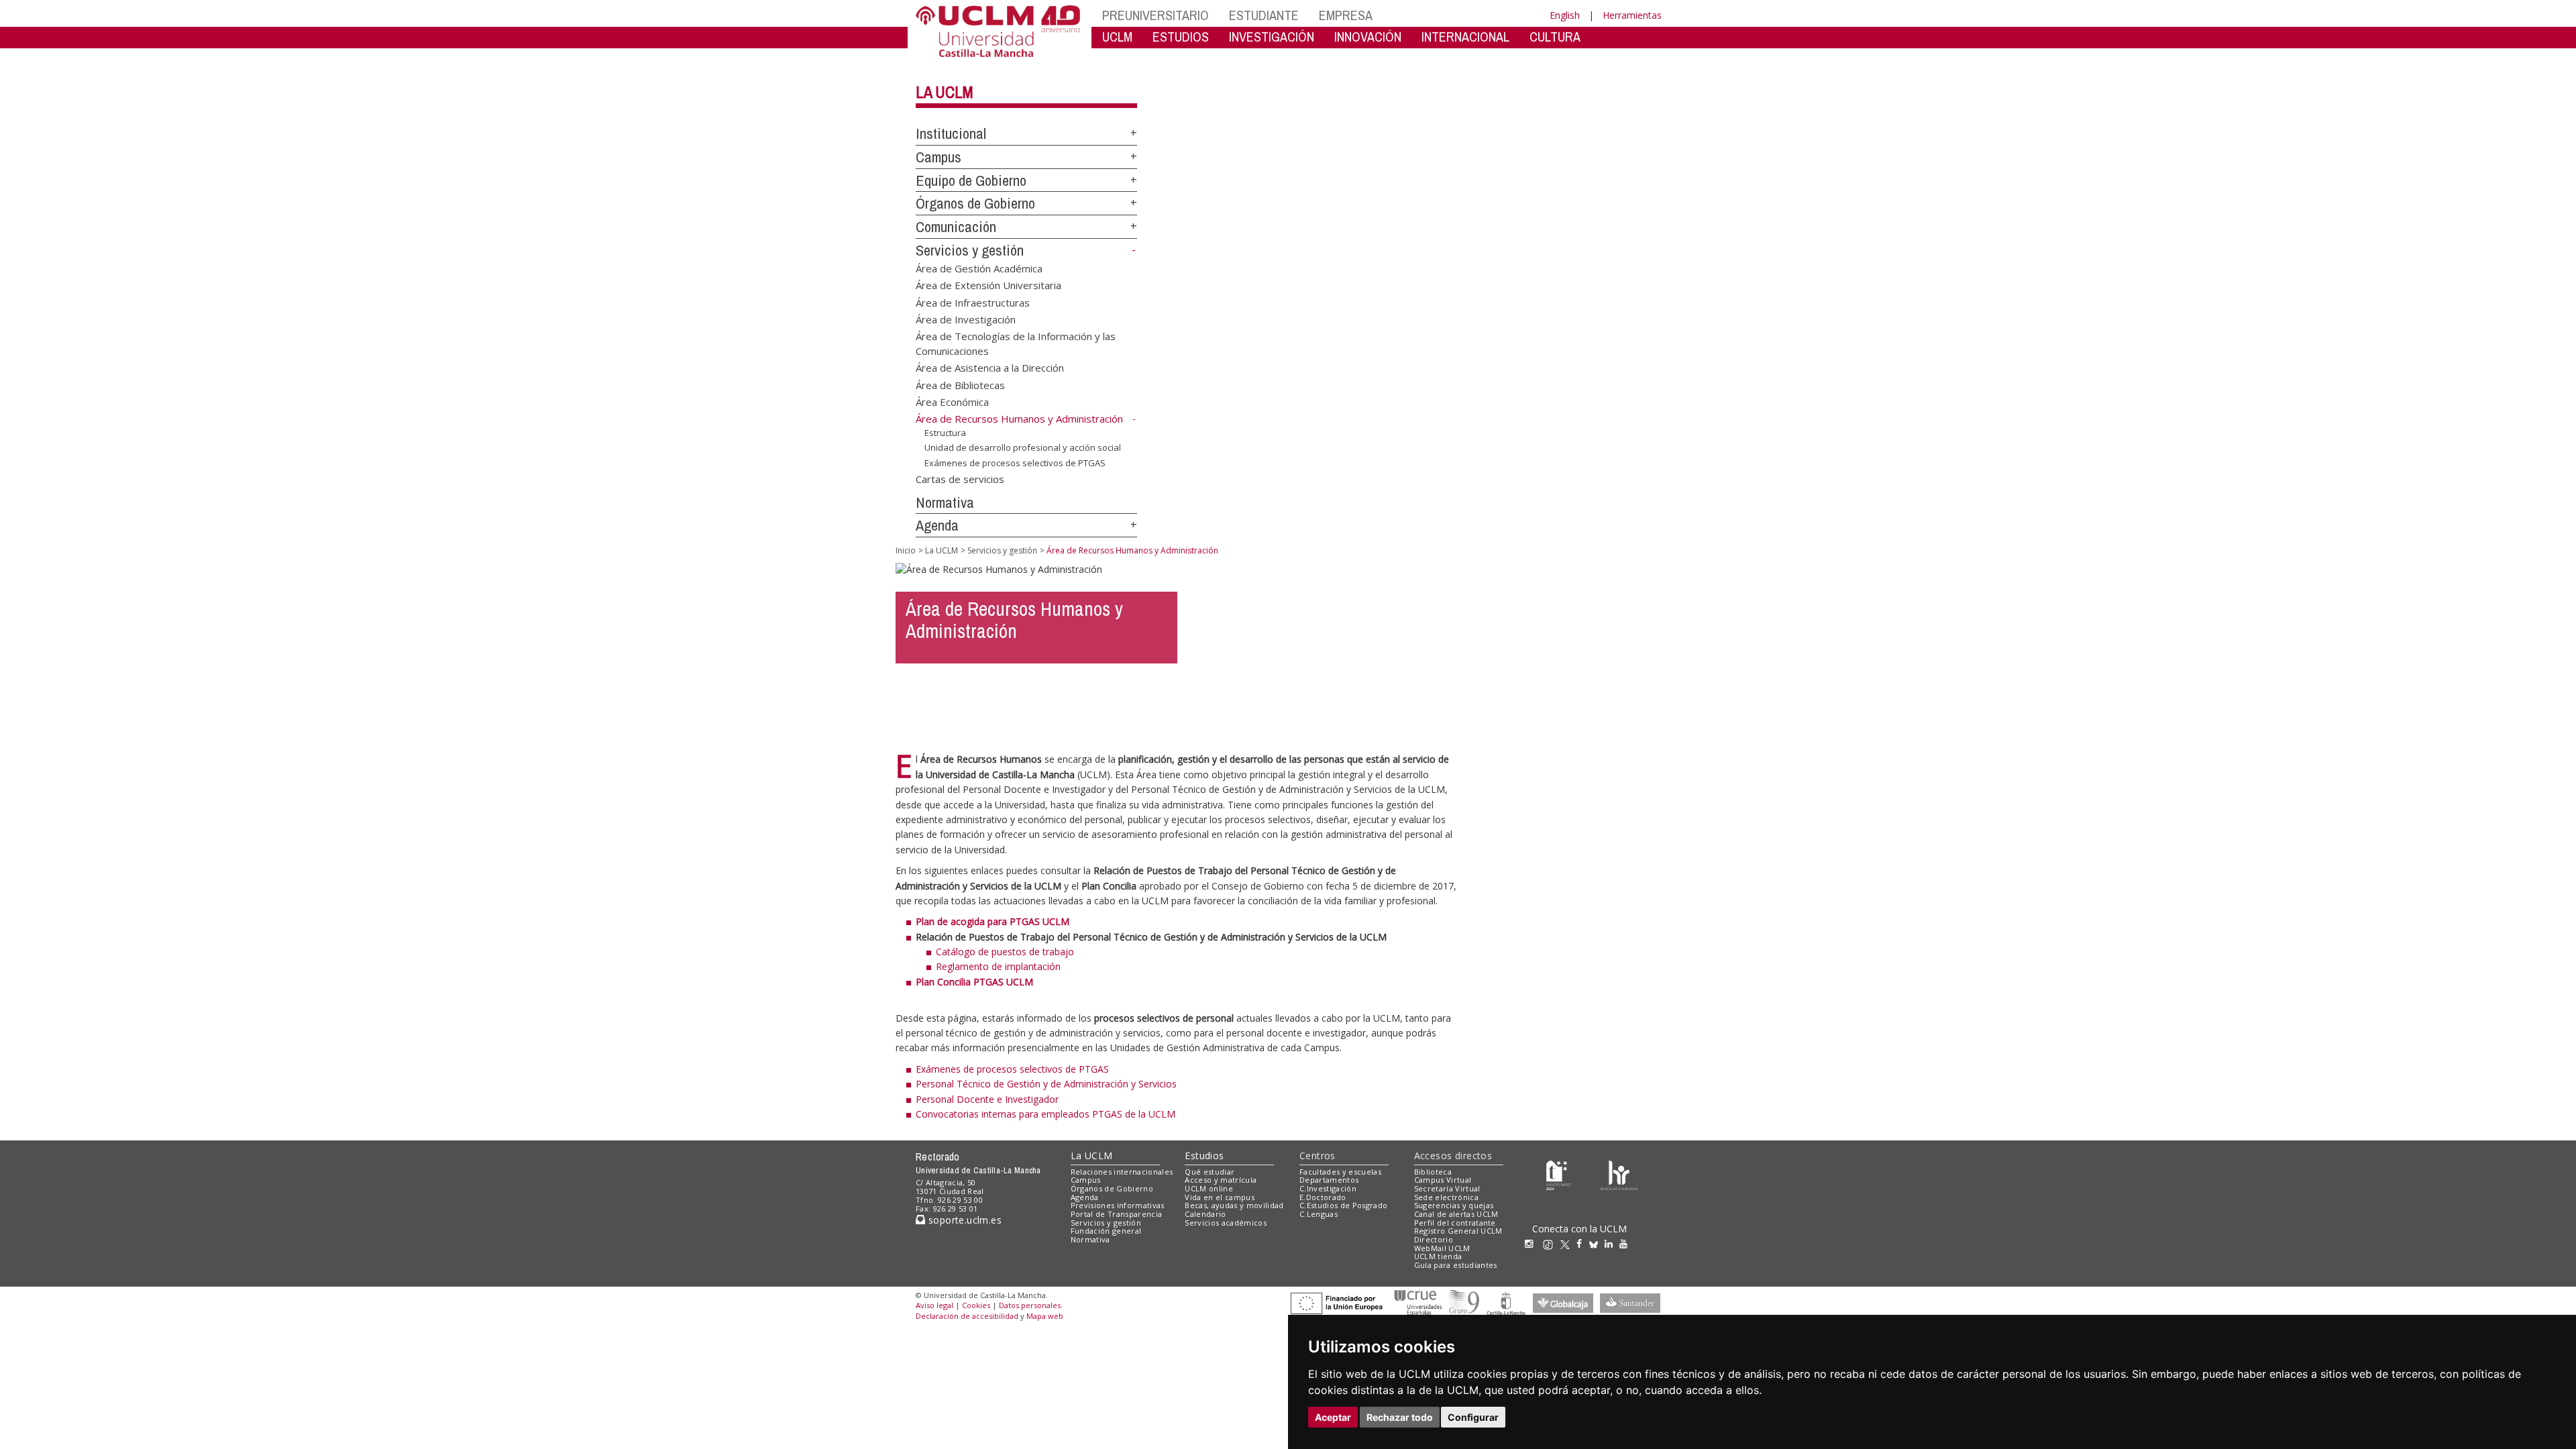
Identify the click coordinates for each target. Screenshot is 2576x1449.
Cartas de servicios (960, 478)
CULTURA (1555, 37)
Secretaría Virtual (1447, 1188)
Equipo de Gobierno (971, 180)
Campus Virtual (1443, 1180)
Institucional (951, 133)
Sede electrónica (1446, 1197)
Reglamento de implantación (998, 966)
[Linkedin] (1609, 1243)
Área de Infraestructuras (973, 302)
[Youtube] (1627, 1243)
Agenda (937, 525)
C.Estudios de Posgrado (1343, 1205)
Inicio (906, 550)
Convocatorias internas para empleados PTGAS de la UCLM (1045, 1114)
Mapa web (1045, 1316)
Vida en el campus (1220, 1197)
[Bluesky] (1597, 1243)
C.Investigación (1328, 1188)
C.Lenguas (1319, 1214)
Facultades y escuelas (1340, 1172)
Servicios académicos (1226, 1223)
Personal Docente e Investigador (987, 1099)
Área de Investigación (966, 319)
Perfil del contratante (1455, 1223)
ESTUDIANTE (1264, 15)
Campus (938, 157)
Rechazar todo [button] (1400, 1417)
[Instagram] (1532, 1243)
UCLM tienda (1438, 1256)
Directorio (1434, 1239)
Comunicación (956, 227)
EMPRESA (1346, 15)
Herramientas (1632, 15)
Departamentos (1329, 1180)
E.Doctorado (1323, 1197)
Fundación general (1106, 1231)
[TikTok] (1551, 1243)
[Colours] (1619, 1174)
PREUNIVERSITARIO (1156, 15)
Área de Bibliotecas (960, 384)
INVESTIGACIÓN (1272, 37)
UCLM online (1209, 1188)
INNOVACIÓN (1368, 37)
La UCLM (945, 92)
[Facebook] (1582, 1243)
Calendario (1205, 1214)
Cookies (976, 1305)
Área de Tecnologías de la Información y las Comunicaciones (1016, 343)
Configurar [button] (1473, 1417)
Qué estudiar (1210, 1172)
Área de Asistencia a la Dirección (990, 368)
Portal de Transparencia (1117, 1214)
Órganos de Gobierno (975, 203)
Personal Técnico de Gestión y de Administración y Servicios (1046, 1084)
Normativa (945, 502)
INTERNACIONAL (1465, 37)
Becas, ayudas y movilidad (1234, 1205)
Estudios (1204, 1156)
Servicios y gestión (970, 250)
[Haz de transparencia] (1559, 1174)
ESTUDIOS (1181, 37)
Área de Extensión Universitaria (988, 285)
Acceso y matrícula (1221, 1180)
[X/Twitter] (1568, 1243)
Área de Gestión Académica (979, 268)
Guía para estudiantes (1456, 1265)
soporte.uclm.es (963, 1220)
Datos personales (1030, 1305)
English (1565, 15)
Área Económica (952, 402)
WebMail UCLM (1442, 1248)
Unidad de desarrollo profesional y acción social (1023, 447)
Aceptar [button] (1333, 1417)
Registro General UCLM (1458, 1231)
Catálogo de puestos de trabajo (1005, 952)
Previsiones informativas (1118, 1205)
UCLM (1117, 37)
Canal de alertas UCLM (1456, 1214)
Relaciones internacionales (1122, 1172)
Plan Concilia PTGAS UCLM (974, 982)
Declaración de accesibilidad (967, 1316)
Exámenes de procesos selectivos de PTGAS (1015, 463)
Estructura (945, 432)
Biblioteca (1433, 1172)
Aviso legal (934, 1305)
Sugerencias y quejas (1454, 1205)
